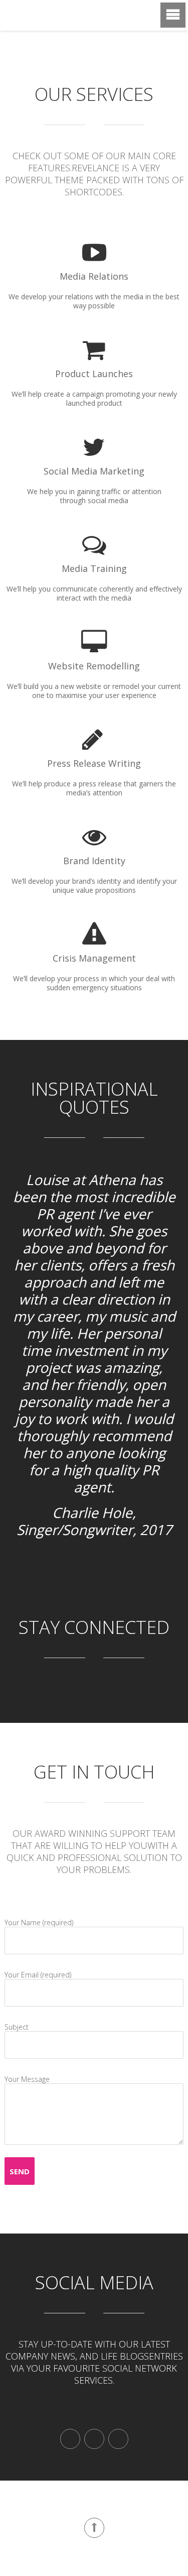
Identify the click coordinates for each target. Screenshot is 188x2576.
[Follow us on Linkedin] (118, 2439)
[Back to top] (94, 2528)
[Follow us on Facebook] (70, 2439)
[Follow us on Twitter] (94, 2439)
